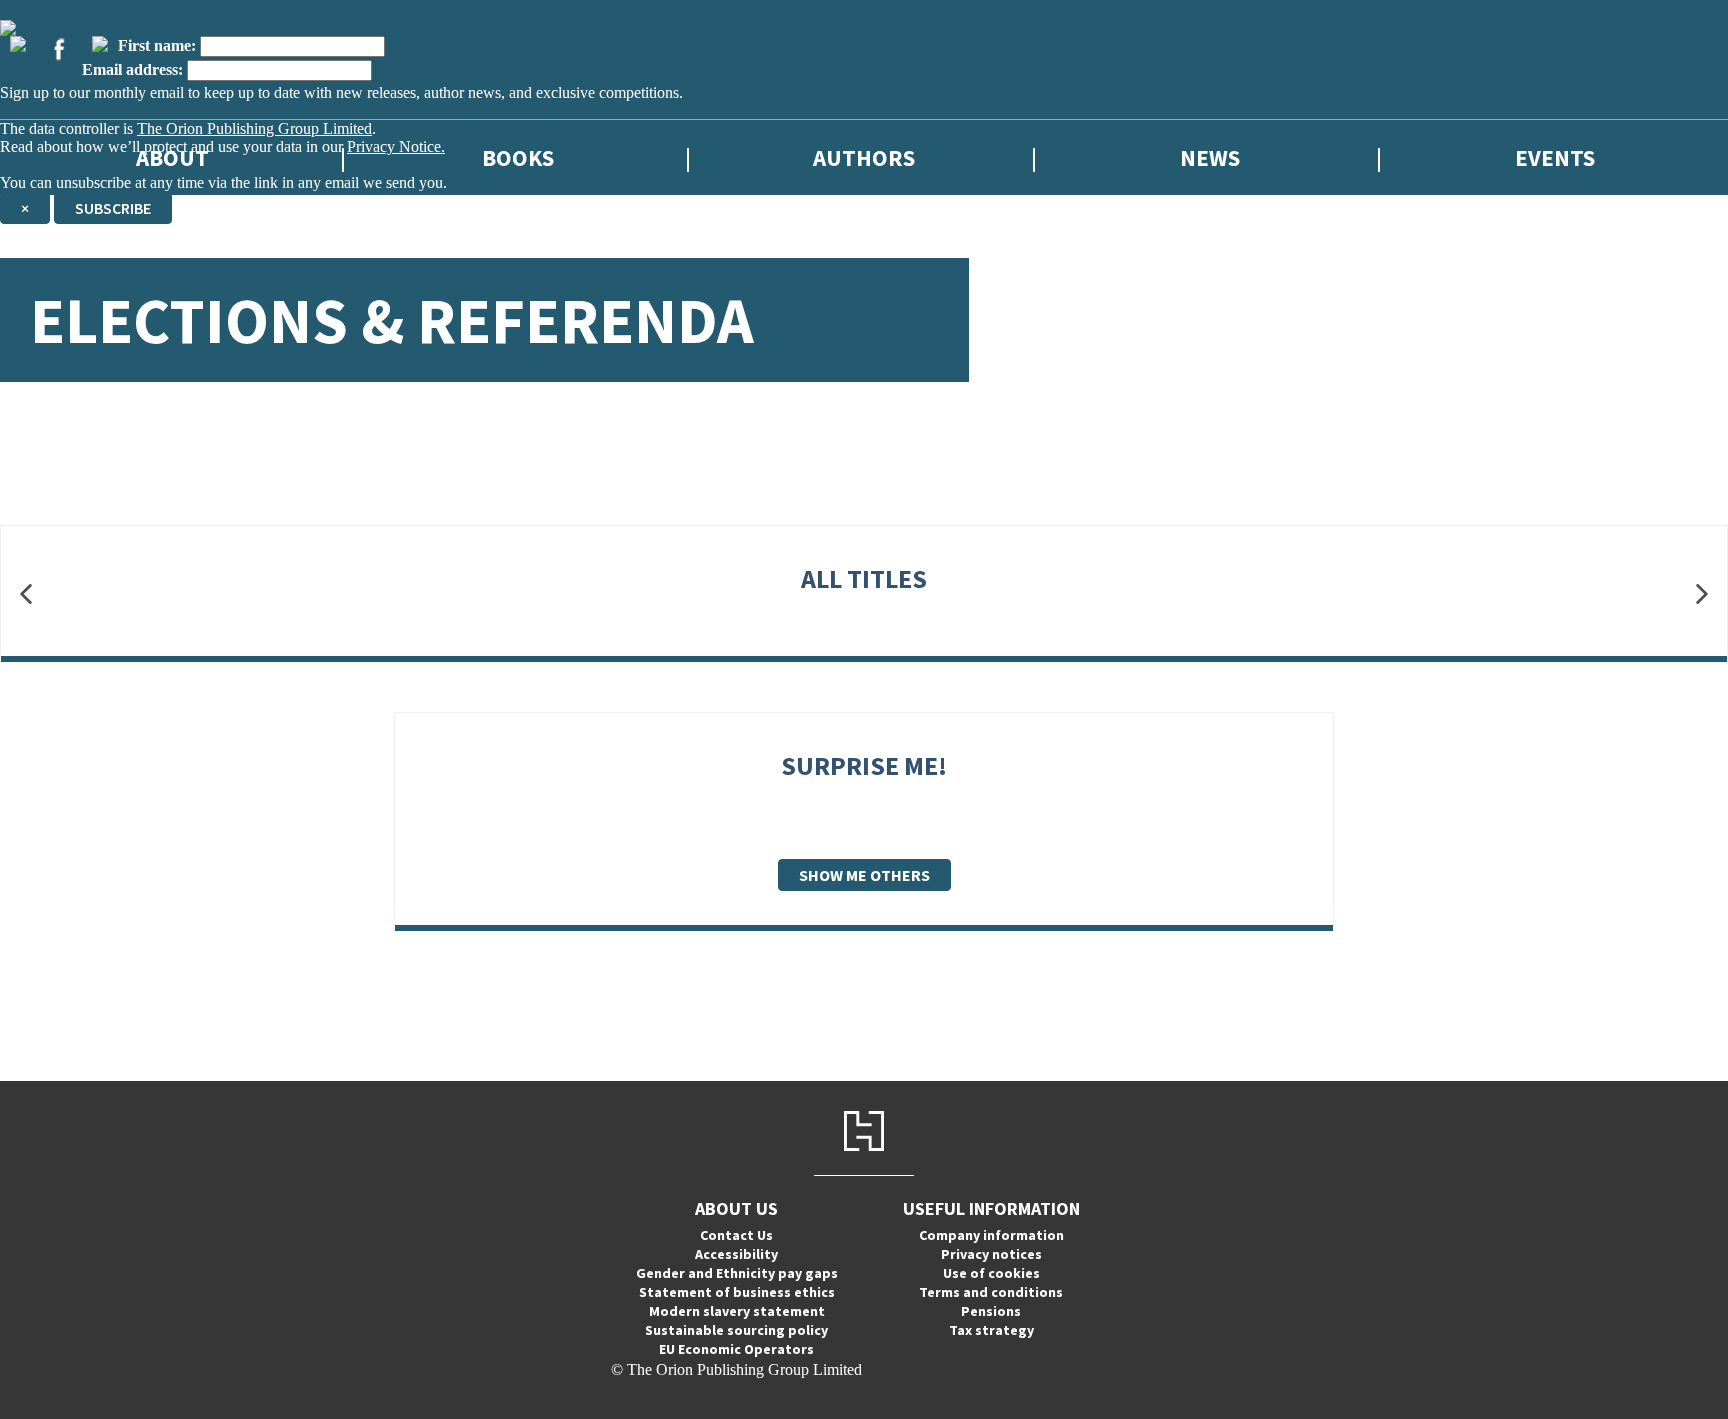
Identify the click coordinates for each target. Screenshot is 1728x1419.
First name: (157, 45)
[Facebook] (59, 49)
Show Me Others (864, 875)
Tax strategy (991, 1330)
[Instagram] (100, 44)
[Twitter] (18, 44)
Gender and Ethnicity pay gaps (737, 1273)
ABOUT (172, 157)
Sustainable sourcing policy (736, 1330)
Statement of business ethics (737, 1292)
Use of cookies (991, 1273)
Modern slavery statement (737, 1311)
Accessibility (736, 1254)
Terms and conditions (991, 1292)
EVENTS (1555, 157)
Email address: (132, 69)
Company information (991, 1235)
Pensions (991, 1311)
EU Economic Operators (736, 1349)
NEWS (1210, 157)
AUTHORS (864, 157)
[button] (26, 594)
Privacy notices (991, 1254)
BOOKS (518, 157)
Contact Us (736, 1235)
